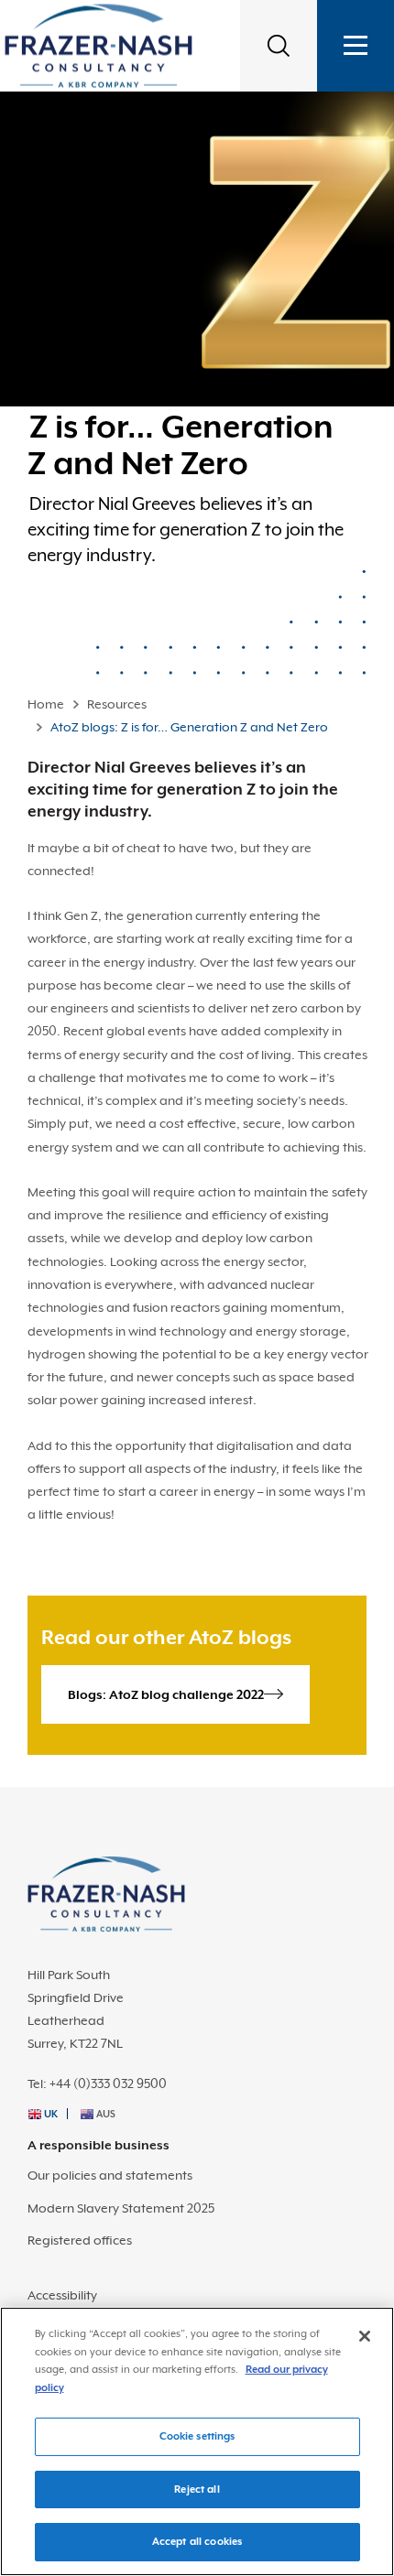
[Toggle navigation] (356, 46)
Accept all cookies (197, 2542)
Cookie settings (197, 2436)
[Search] (279, 46)
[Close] (365, 2336)
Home (46, 704)
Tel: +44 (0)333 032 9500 (97, 2084)
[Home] (98, 45)
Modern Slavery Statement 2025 (121, 2208)
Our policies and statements (110, 2175)
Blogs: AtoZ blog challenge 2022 (166, 1694)
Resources (117, 704)
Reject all (197, 2489)
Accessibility (62, 2295)
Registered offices (80, 2240)
